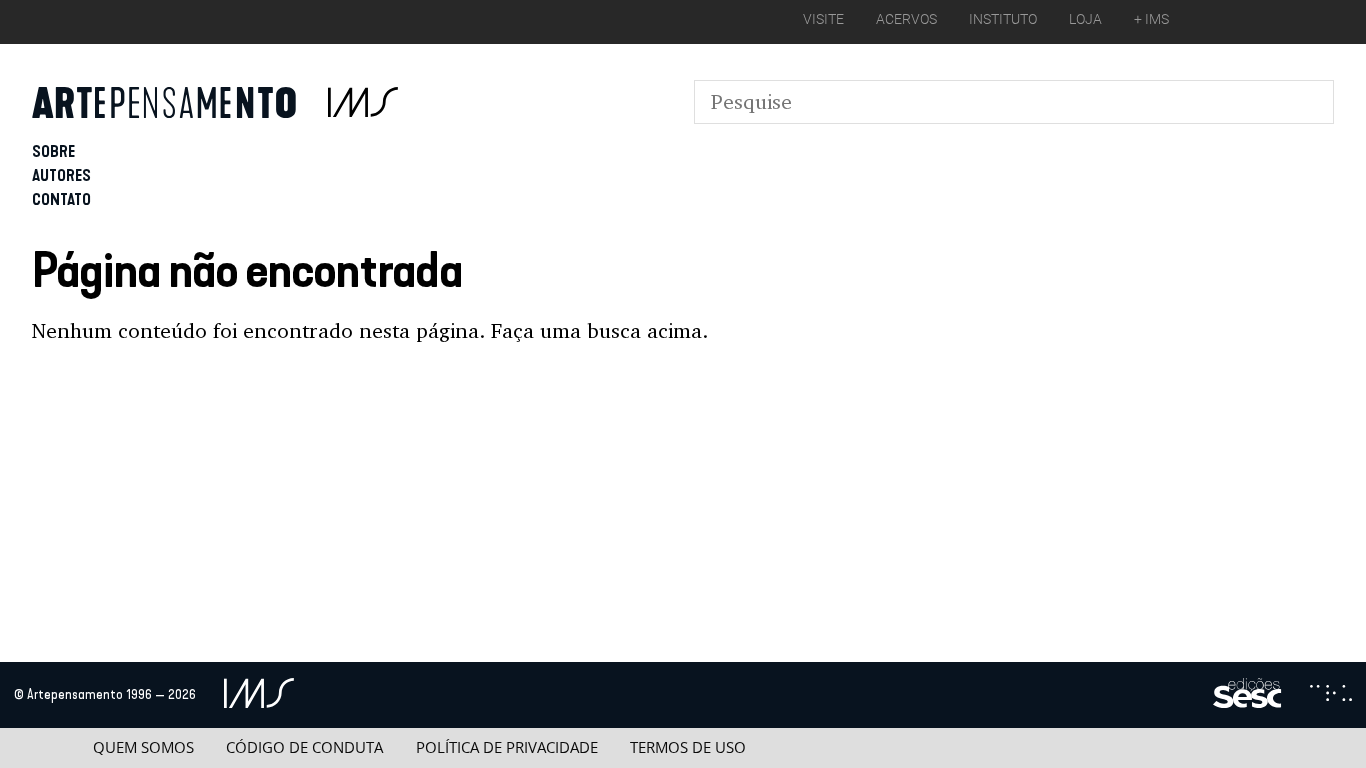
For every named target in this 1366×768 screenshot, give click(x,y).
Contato (61, 199)
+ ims (1151, 19)
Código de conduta (304, 747)
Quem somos (143, 747)
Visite (823, 19)
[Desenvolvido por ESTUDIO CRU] (1331, 695)
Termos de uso (688, 747)
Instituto (1003, 19)
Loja (1085, 19)
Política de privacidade (507, 747)
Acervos (906, 19)
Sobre (53, 151)
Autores (61, 175)
